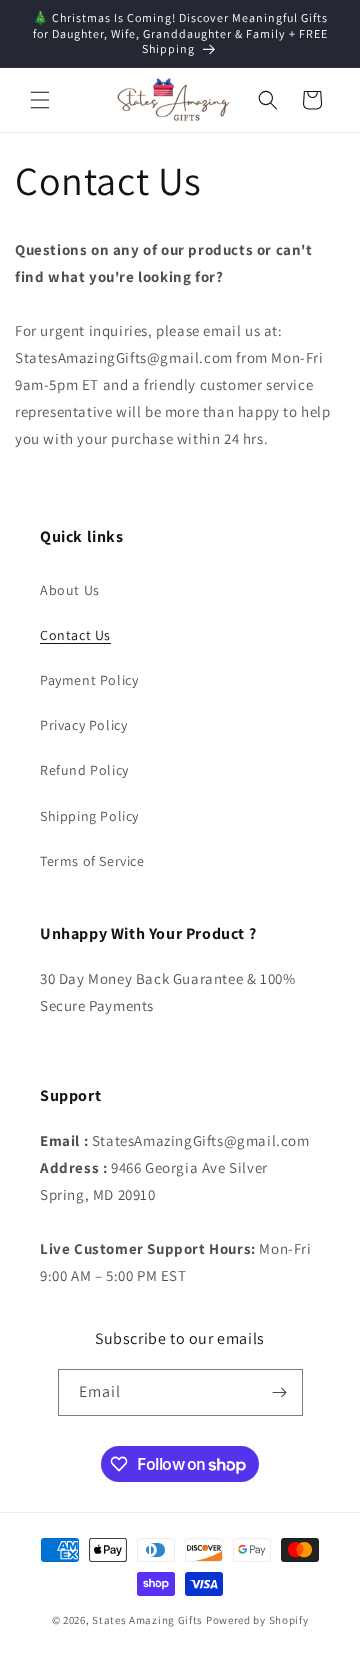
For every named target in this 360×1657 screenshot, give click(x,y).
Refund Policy (84, 770)
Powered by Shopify (257, 1620)
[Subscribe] (280, 1392)
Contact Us (75, 635)
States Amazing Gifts (147, 1620)
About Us (70, 590)
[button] (40, 100)
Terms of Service (92, 861)
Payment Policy (89, 680)
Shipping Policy (89, 816)
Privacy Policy (83, 725)
